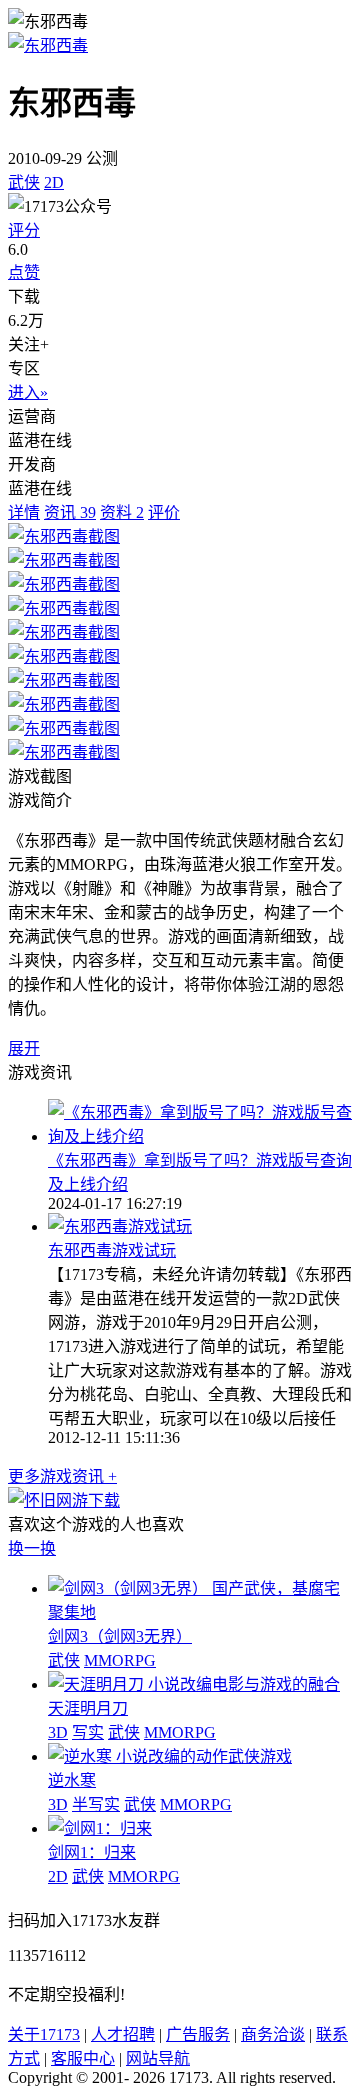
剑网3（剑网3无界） (120, 1636)
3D (58, 1732)
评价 (164, 512)
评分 (24, 230)
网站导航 (158, 2058)
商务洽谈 (273, 2034)
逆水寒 (72, 1780)
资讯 (70, 512)
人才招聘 (123, 2034)
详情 (24, 512)
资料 (122, 512)
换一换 (32, 1548)
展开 (24, 1048)
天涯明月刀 (88, 1708)
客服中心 (83, 2058)
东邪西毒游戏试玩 (112, 1250)
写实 (88, 1732)
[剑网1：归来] (100, 1828)
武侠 (24, 182)
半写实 (96, 1804)
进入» (28, 392)
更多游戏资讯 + (62, 1476)
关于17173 (44, 2034)
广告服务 (198, 2034)
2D (54, 182)
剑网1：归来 (92, 1852)
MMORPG (120, 1660)
